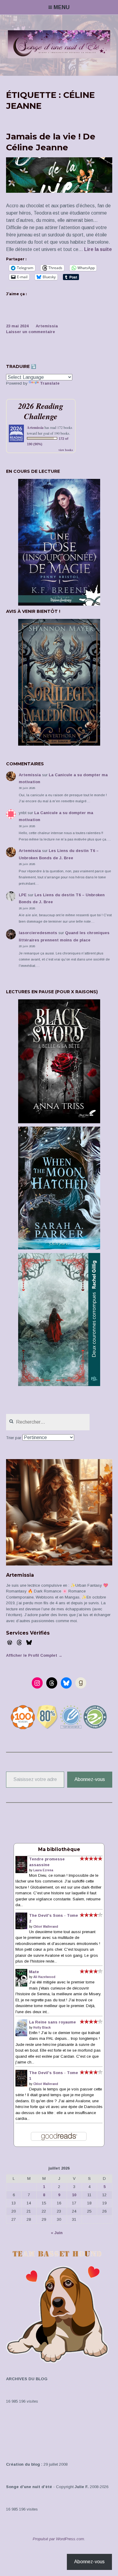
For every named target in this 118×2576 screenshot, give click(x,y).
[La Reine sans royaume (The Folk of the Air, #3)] (21, 2035)
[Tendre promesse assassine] (21, 1872)
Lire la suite (98, 250)
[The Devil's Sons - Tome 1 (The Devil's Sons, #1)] (21, 2085)
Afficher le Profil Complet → (34, 1655)
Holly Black (42, 2028)
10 (74, 2195)
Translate (50, 383)
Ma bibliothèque (59, 1849)
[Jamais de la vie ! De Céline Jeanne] (59, 191)
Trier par (14, 1438)
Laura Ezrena (43, 1870)
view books (66, 450)
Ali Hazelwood (44, 1977)
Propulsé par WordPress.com (58, 2539)
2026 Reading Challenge (41, 411)
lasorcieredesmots (38, 933)
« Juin (57, 2233)
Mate (34, 1972)
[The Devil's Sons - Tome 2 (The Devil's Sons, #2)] (21, 1928)
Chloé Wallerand (46, 1927)
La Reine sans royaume (52, 2022)
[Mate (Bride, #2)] (21, 1985)
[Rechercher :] (48, 1422)
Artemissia (47, 326)
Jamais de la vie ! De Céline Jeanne (51, 142)
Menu (62, 7)
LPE (23, 895)
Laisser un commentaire (31, 332)
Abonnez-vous (90, 1779)
